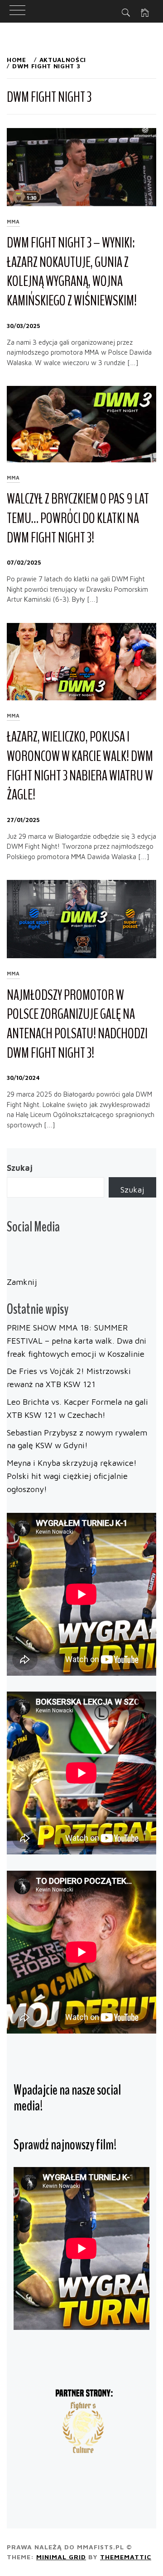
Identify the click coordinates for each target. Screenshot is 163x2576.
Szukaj (20, 1168)
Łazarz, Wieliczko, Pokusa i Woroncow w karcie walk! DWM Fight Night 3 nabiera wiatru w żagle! (80, 766)
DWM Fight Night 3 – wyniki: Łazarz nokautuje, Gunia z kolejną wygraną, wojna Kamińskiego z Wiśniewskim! (72, 272)
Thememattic (126, 2557)
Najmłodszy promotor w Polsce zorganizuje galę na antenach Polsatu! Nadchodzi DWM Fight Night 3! (77, 1024)
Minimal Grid (61, 2557)
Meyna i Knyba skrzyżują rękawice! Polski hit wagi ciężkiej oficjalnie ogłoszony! (72, 1476)
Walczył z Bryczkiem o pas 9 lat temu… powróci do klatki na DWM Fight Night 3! (78, 518)
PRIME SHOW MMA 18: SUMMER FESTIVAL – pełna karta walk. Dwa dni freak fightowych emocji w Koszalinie (77, 1341)
